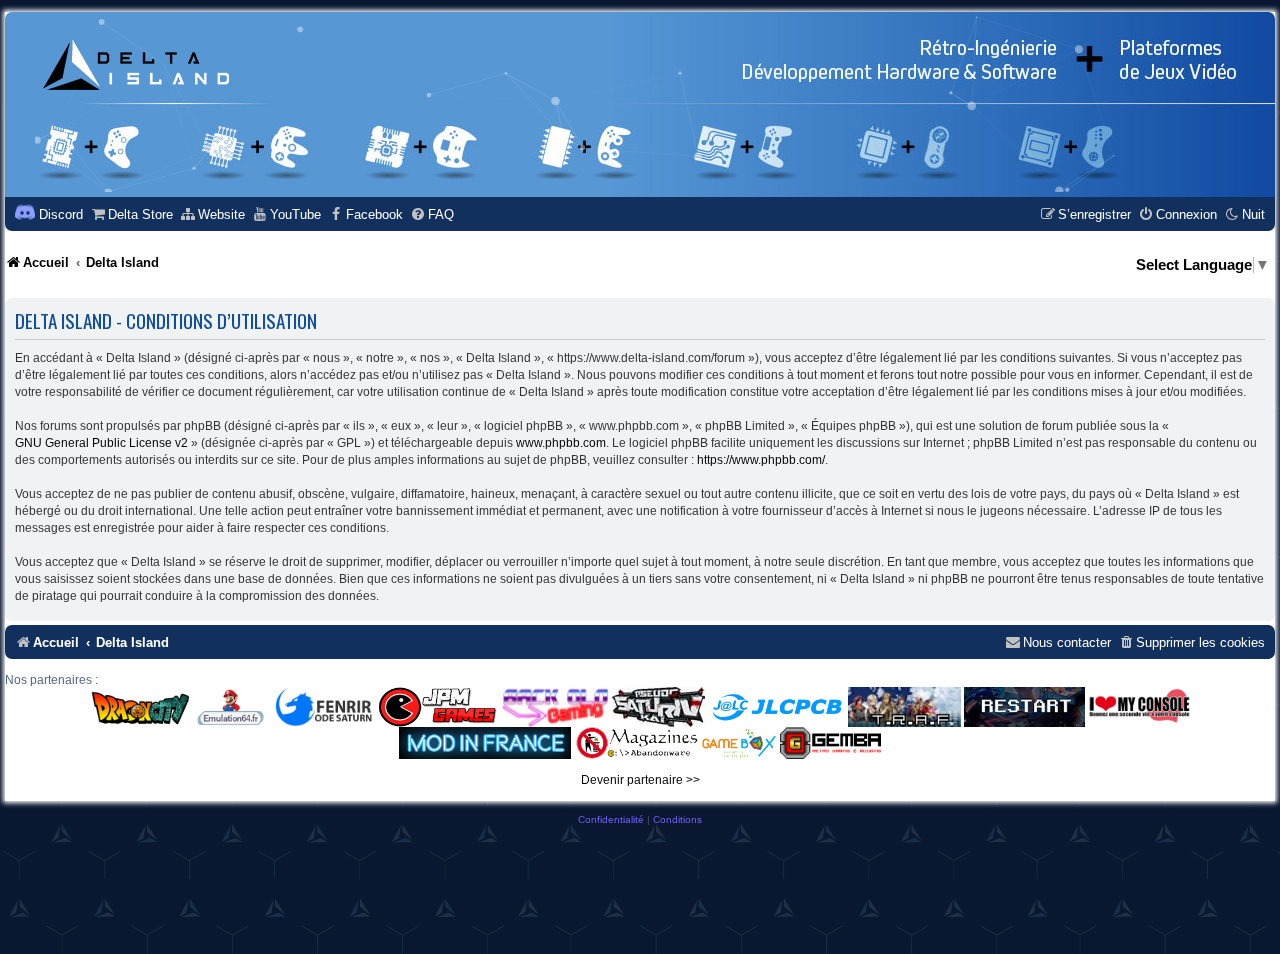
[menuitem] (131, 214)
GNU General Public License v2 (101, 443)
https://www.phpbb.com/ (761, 460)
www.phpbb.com (561, 443)
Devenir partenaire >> (640, 780)
